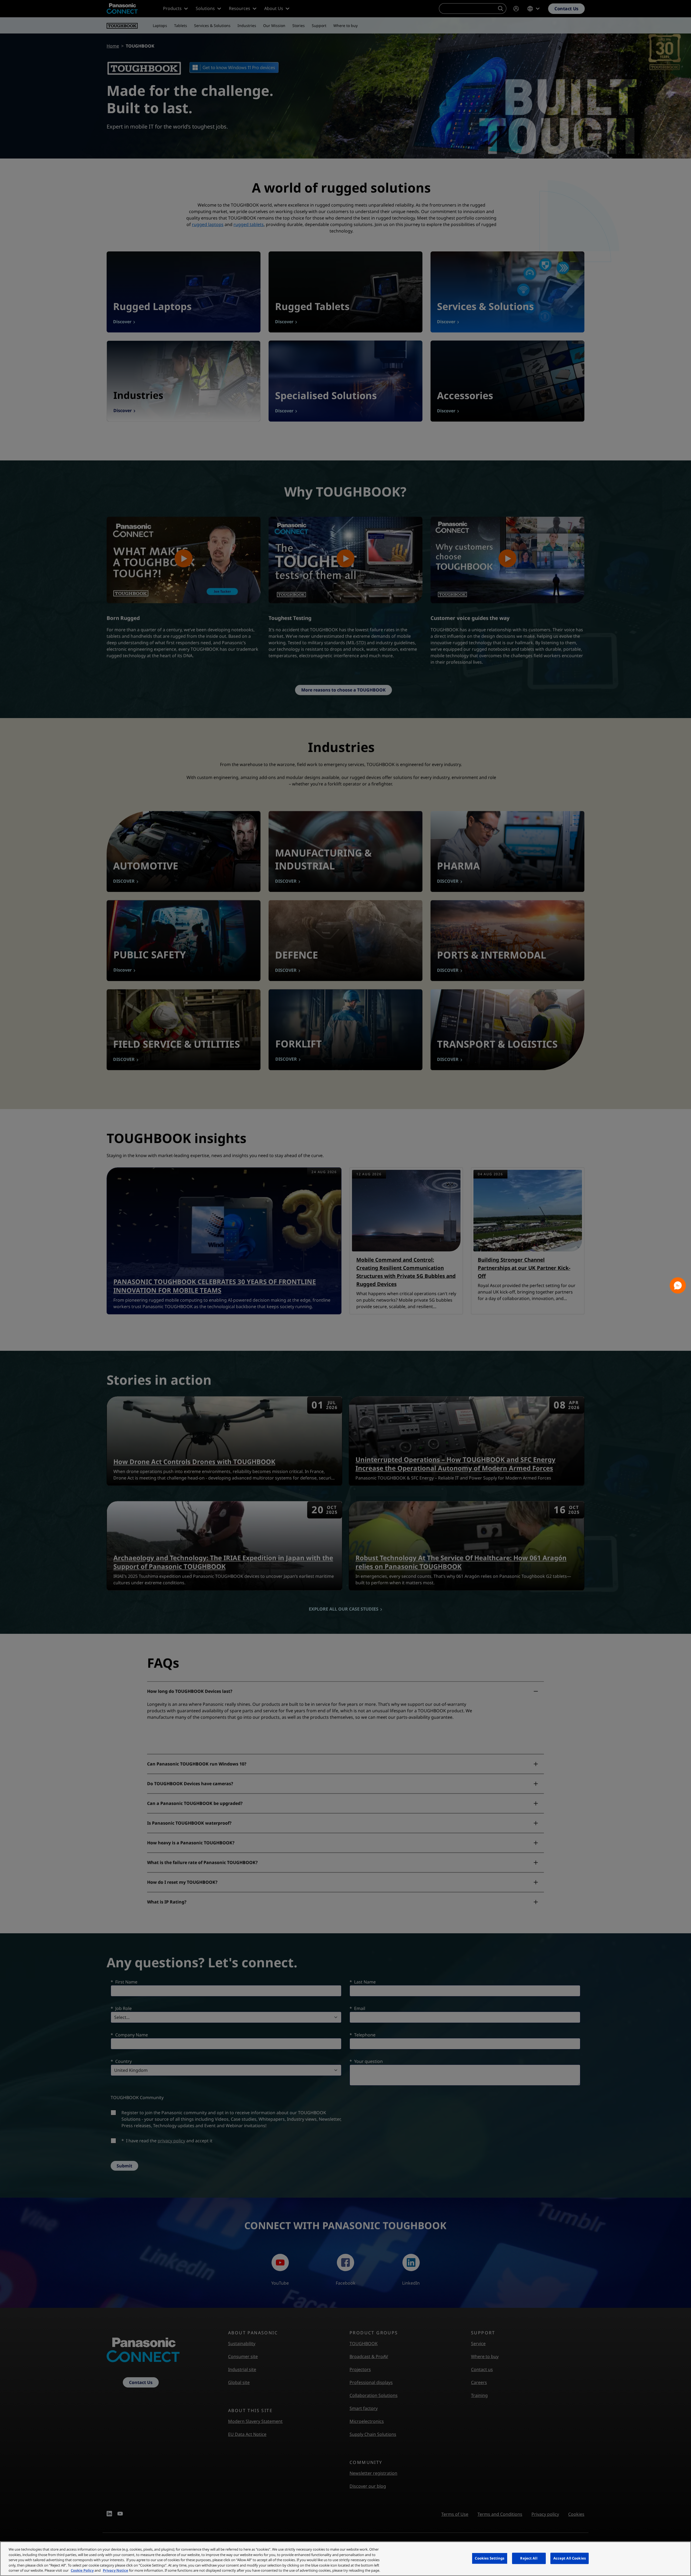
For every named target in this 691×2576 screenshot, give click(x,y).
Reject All (529, 2558)
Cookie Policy (82, 2570)
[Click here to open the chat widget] (678, 1285)
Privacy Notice (116, 2570)
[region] (345, 2559)
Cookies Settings (490, 2558)
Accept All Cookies (570, 2558)
